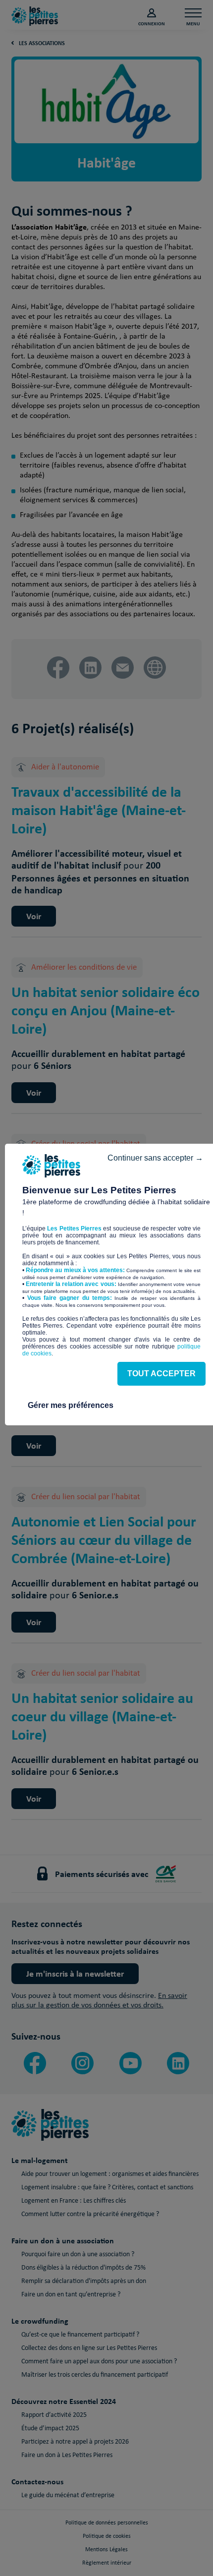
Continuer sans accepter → (155, 1158)
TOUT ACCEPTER (161, 1374)
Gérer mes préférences (71, 1405)
